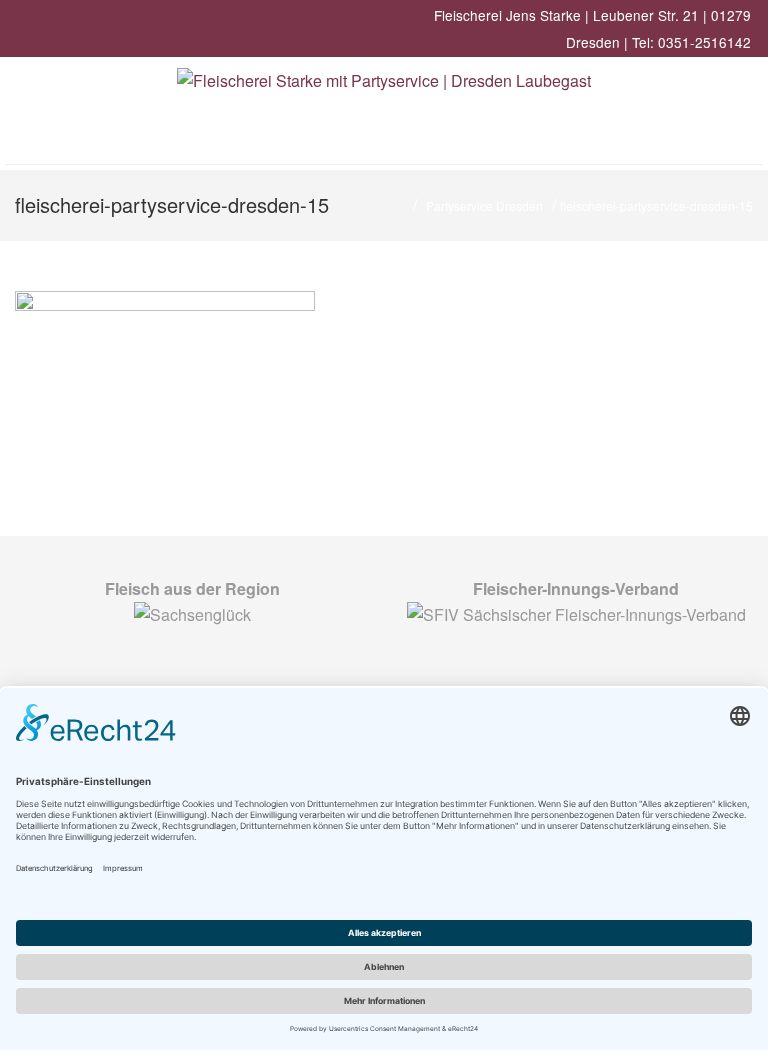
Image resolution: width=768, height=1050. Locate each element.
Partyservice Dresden (484, 205)
